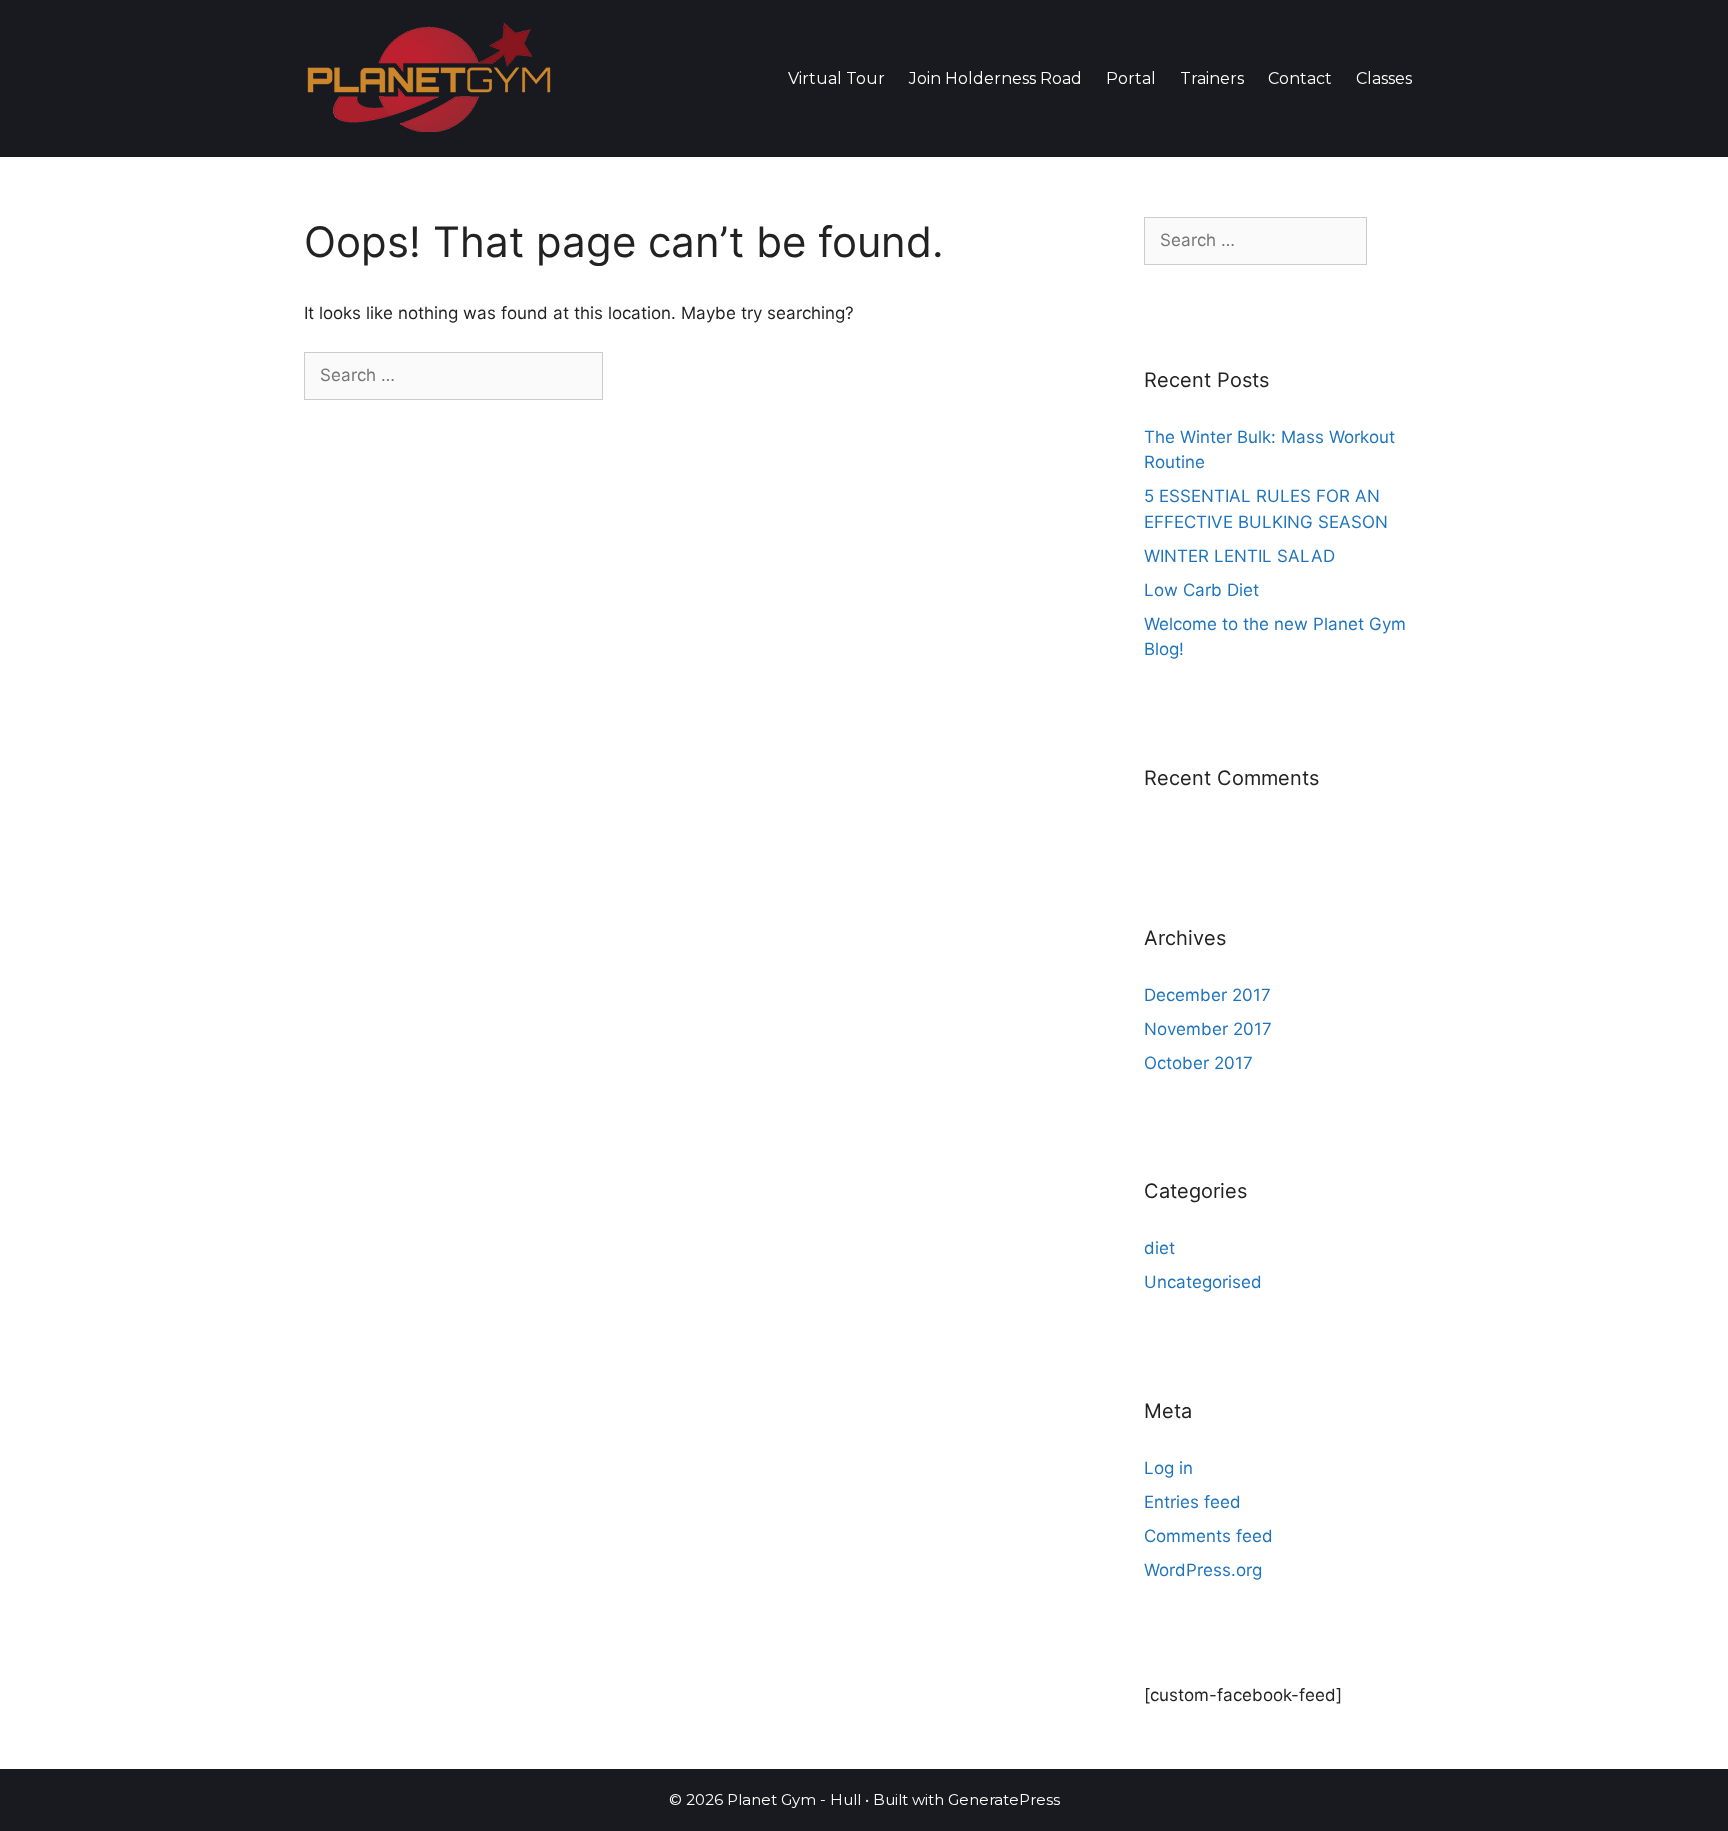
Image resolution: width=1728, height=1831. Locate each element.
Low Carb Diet (1201, 590)
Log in (1168, 1468)
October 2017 (1198, 1063)
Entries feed (1192, 1502)
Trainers (1212, 78)
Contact (1300, 78)
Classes (1384, 78)
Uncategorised (1203, 1282)
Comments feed (1208, 1536)
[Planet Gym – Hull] (429, 77)
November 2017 (1208, 1029)
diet (1159, 1248)
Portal (1131, 78)
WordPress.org (1203, 1570)
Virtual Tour (836, 78)
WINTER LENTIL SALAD (1239, 556)
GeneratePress (1004, 1799)
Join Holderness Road (995, 78)
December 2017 (1207, 995)
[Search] (637, 376)
